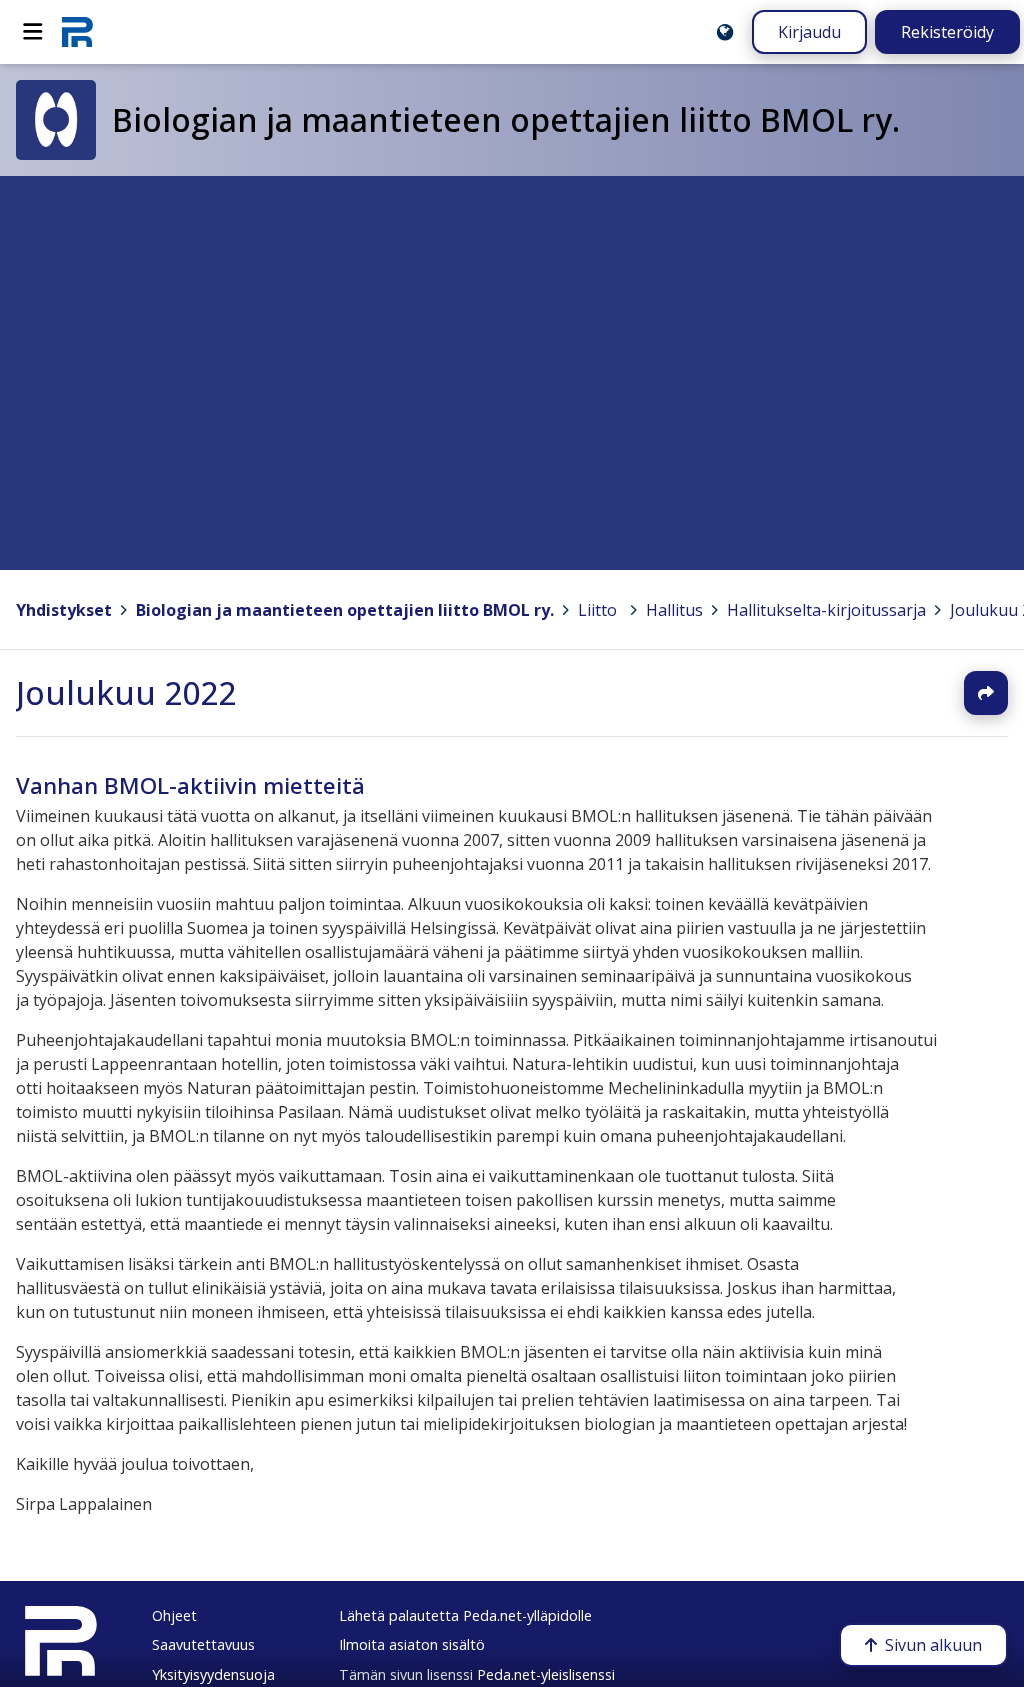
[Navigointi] (33, 32)
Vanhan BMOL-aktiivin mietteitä (190, 785)
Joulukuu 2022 (126, 692)
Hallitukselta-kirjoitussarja (826, 610)
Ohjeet (174, 1615)
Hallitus (674, 610)
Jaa (986, 693)
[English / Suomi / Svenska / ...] (725, 32)
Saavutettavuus (203, 1644)
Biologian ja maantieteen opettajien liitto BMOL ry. (345, 610)
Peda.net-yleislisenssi (546, 1674)
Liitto (597, 610)
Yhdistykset (64, 610)
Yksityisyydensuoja (213, 1674)
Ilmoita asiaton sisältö (412, 1644)
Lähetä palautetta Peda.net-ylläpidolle (465, 1615)
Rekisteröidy (947, 32)
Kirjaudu (809, 32)
